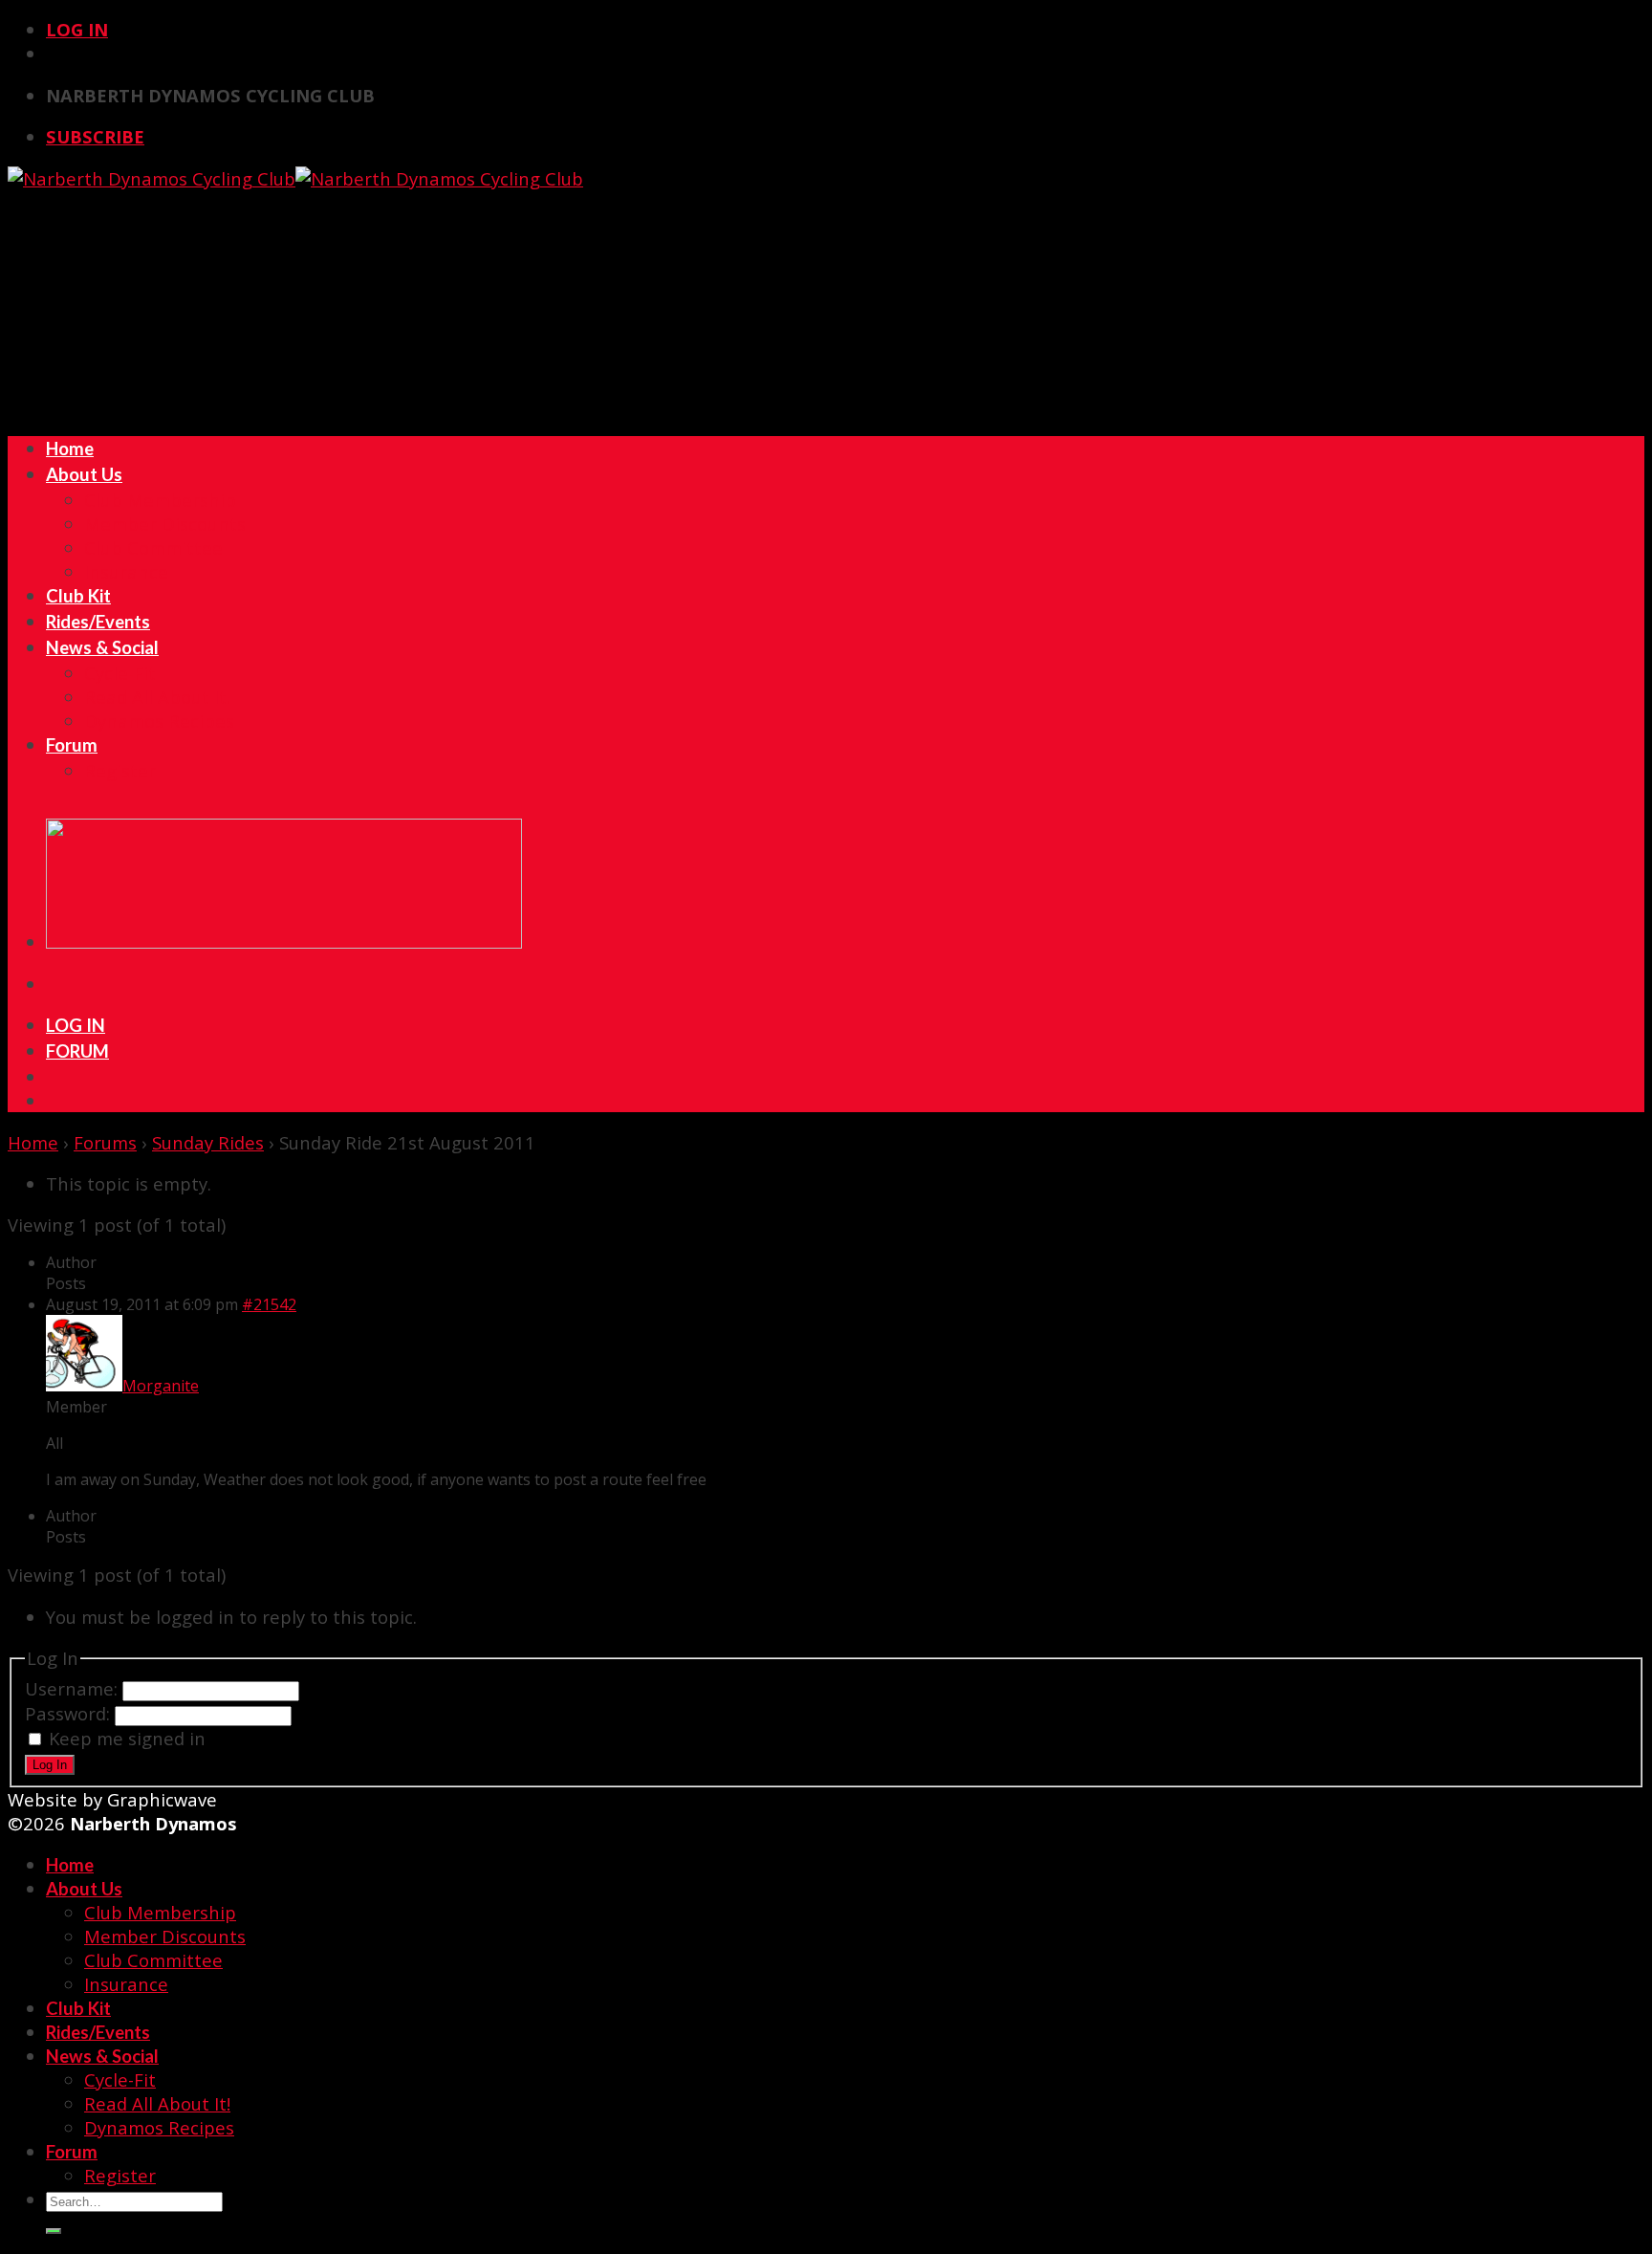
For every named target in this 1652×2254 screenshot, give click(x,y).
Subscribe (95, 136)
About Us (84, 474)
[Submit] (54, 2231)
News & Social (102, 647)
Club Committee (153, 547)
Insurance (126, 571)
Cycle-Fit (120, 673)
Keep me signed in (127, 1738)
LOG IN (76, 1025)
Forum (72, 745)
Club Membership (160, 500)
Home (70, 449)
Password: (70, 1713)
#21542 (269, 1304)
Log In (77, 29)
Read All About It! (157, 697)
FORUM (77, 1051)
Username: (74, 1688)
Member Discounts (165, 524)
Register (120, 770)
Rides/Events (98, 622)
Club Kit (78, 596)
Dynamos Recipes (159, 721)
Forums (105, 1142)
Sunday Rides (208, 1142)
